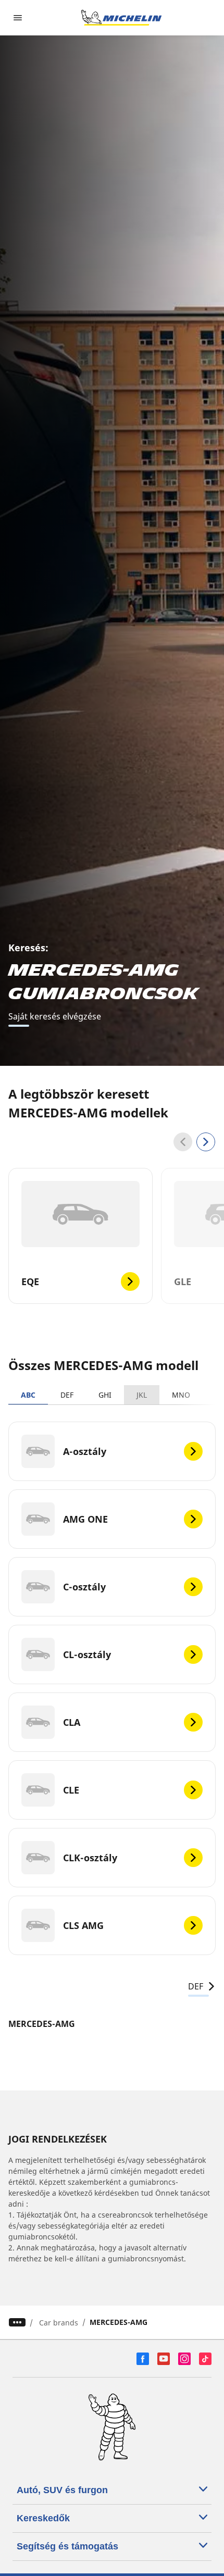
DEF (67, 1395)
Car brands (59, 2323)
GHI (105, 1395)
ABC (28, 1395)
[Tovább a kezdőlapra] (121, 18)
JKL (142, 1395)
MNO (181, 1395)
